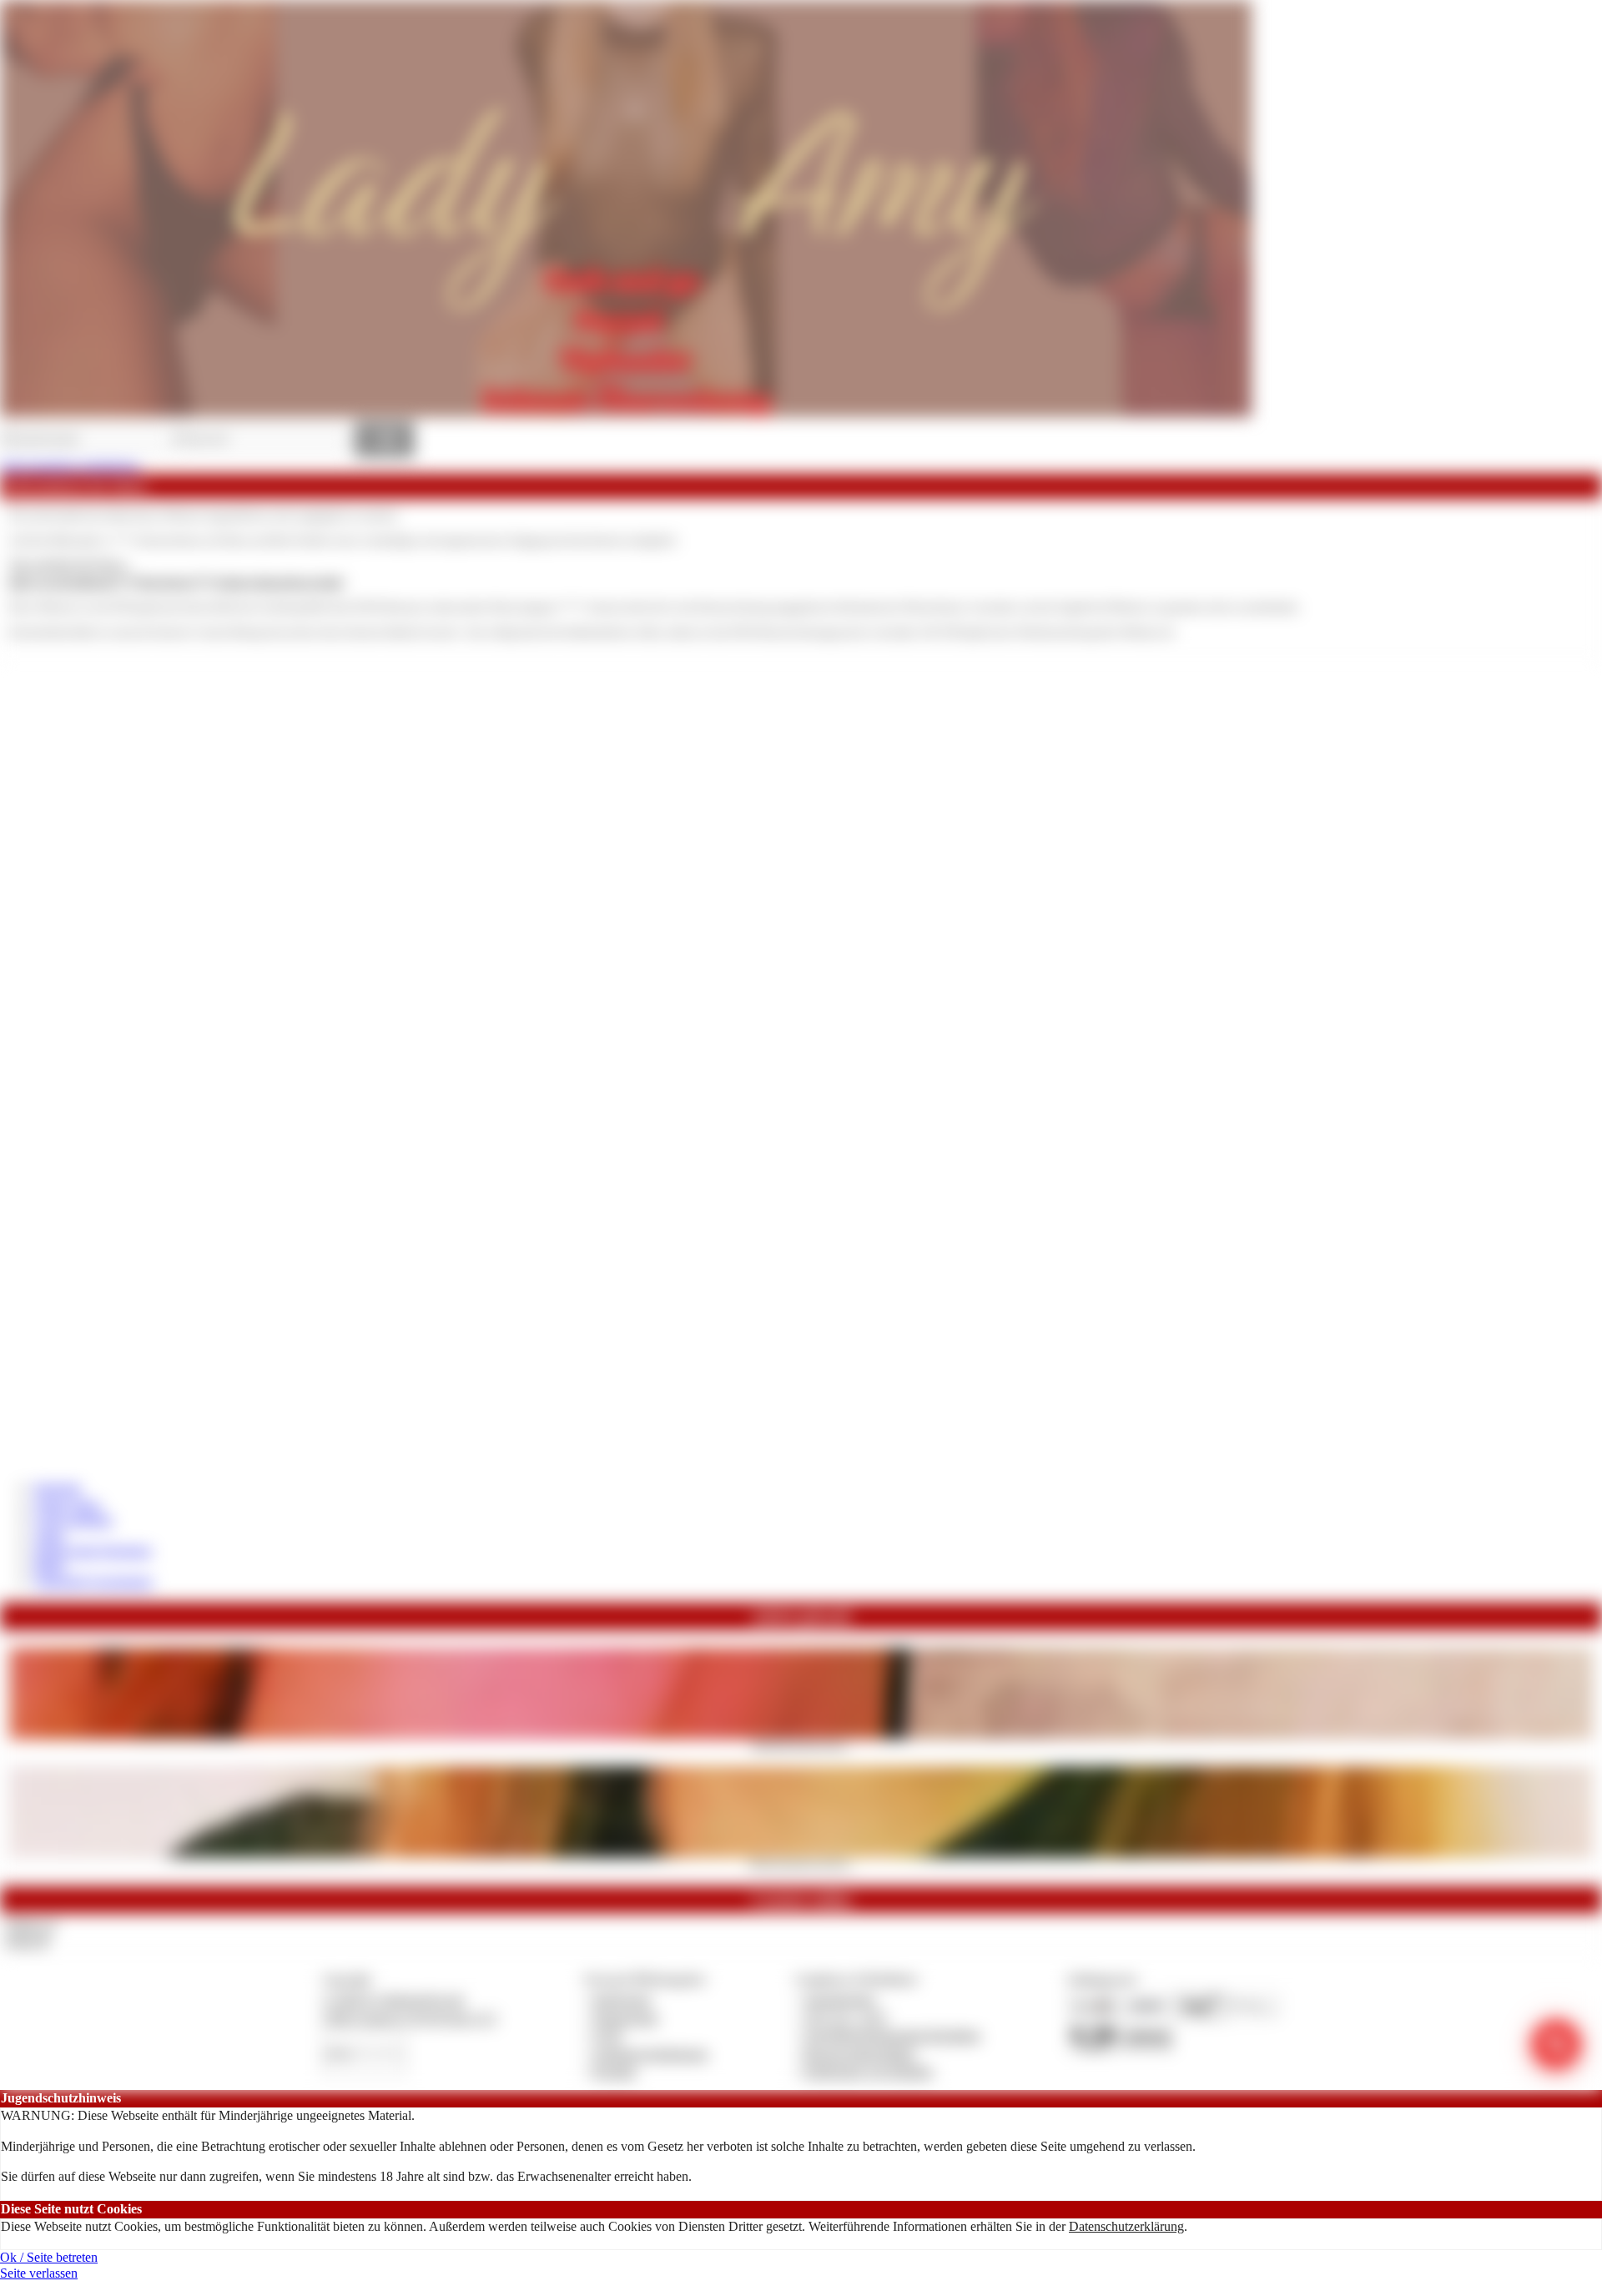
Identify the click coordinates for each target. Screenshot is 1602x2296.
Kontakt (615, 2071)
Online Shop (67, 1505)
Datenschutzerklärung (1126, 2226)
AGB (607, 2035)
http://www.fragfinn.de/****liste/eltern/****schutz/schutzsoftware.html (176, 582)
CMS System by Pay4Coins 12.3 (409, 2018)
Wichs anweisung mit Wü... (801, 1863)
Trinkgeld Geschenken (93, 1581)
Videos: (30, 1925)
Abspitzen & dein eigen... (801, 1745)
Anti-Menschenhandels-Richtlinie (892, 2035)
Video (49, 1536)
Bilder (50, 1566)
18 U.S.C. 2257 (846, 2018)
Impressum (622, 1999)
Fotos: (26, 1941)
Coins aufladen (73, 1520)
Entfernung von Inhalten (869, 2071)
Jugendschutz (840, 1999)
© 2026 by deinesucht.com (393, 1999)
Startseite (57, 1488)
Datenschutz (626, 2018)
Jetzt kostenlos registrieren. (71, 466)
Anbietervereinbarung (650, 2054)
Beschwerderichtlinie (860, 2054)
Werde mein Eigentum (92, 1551)
